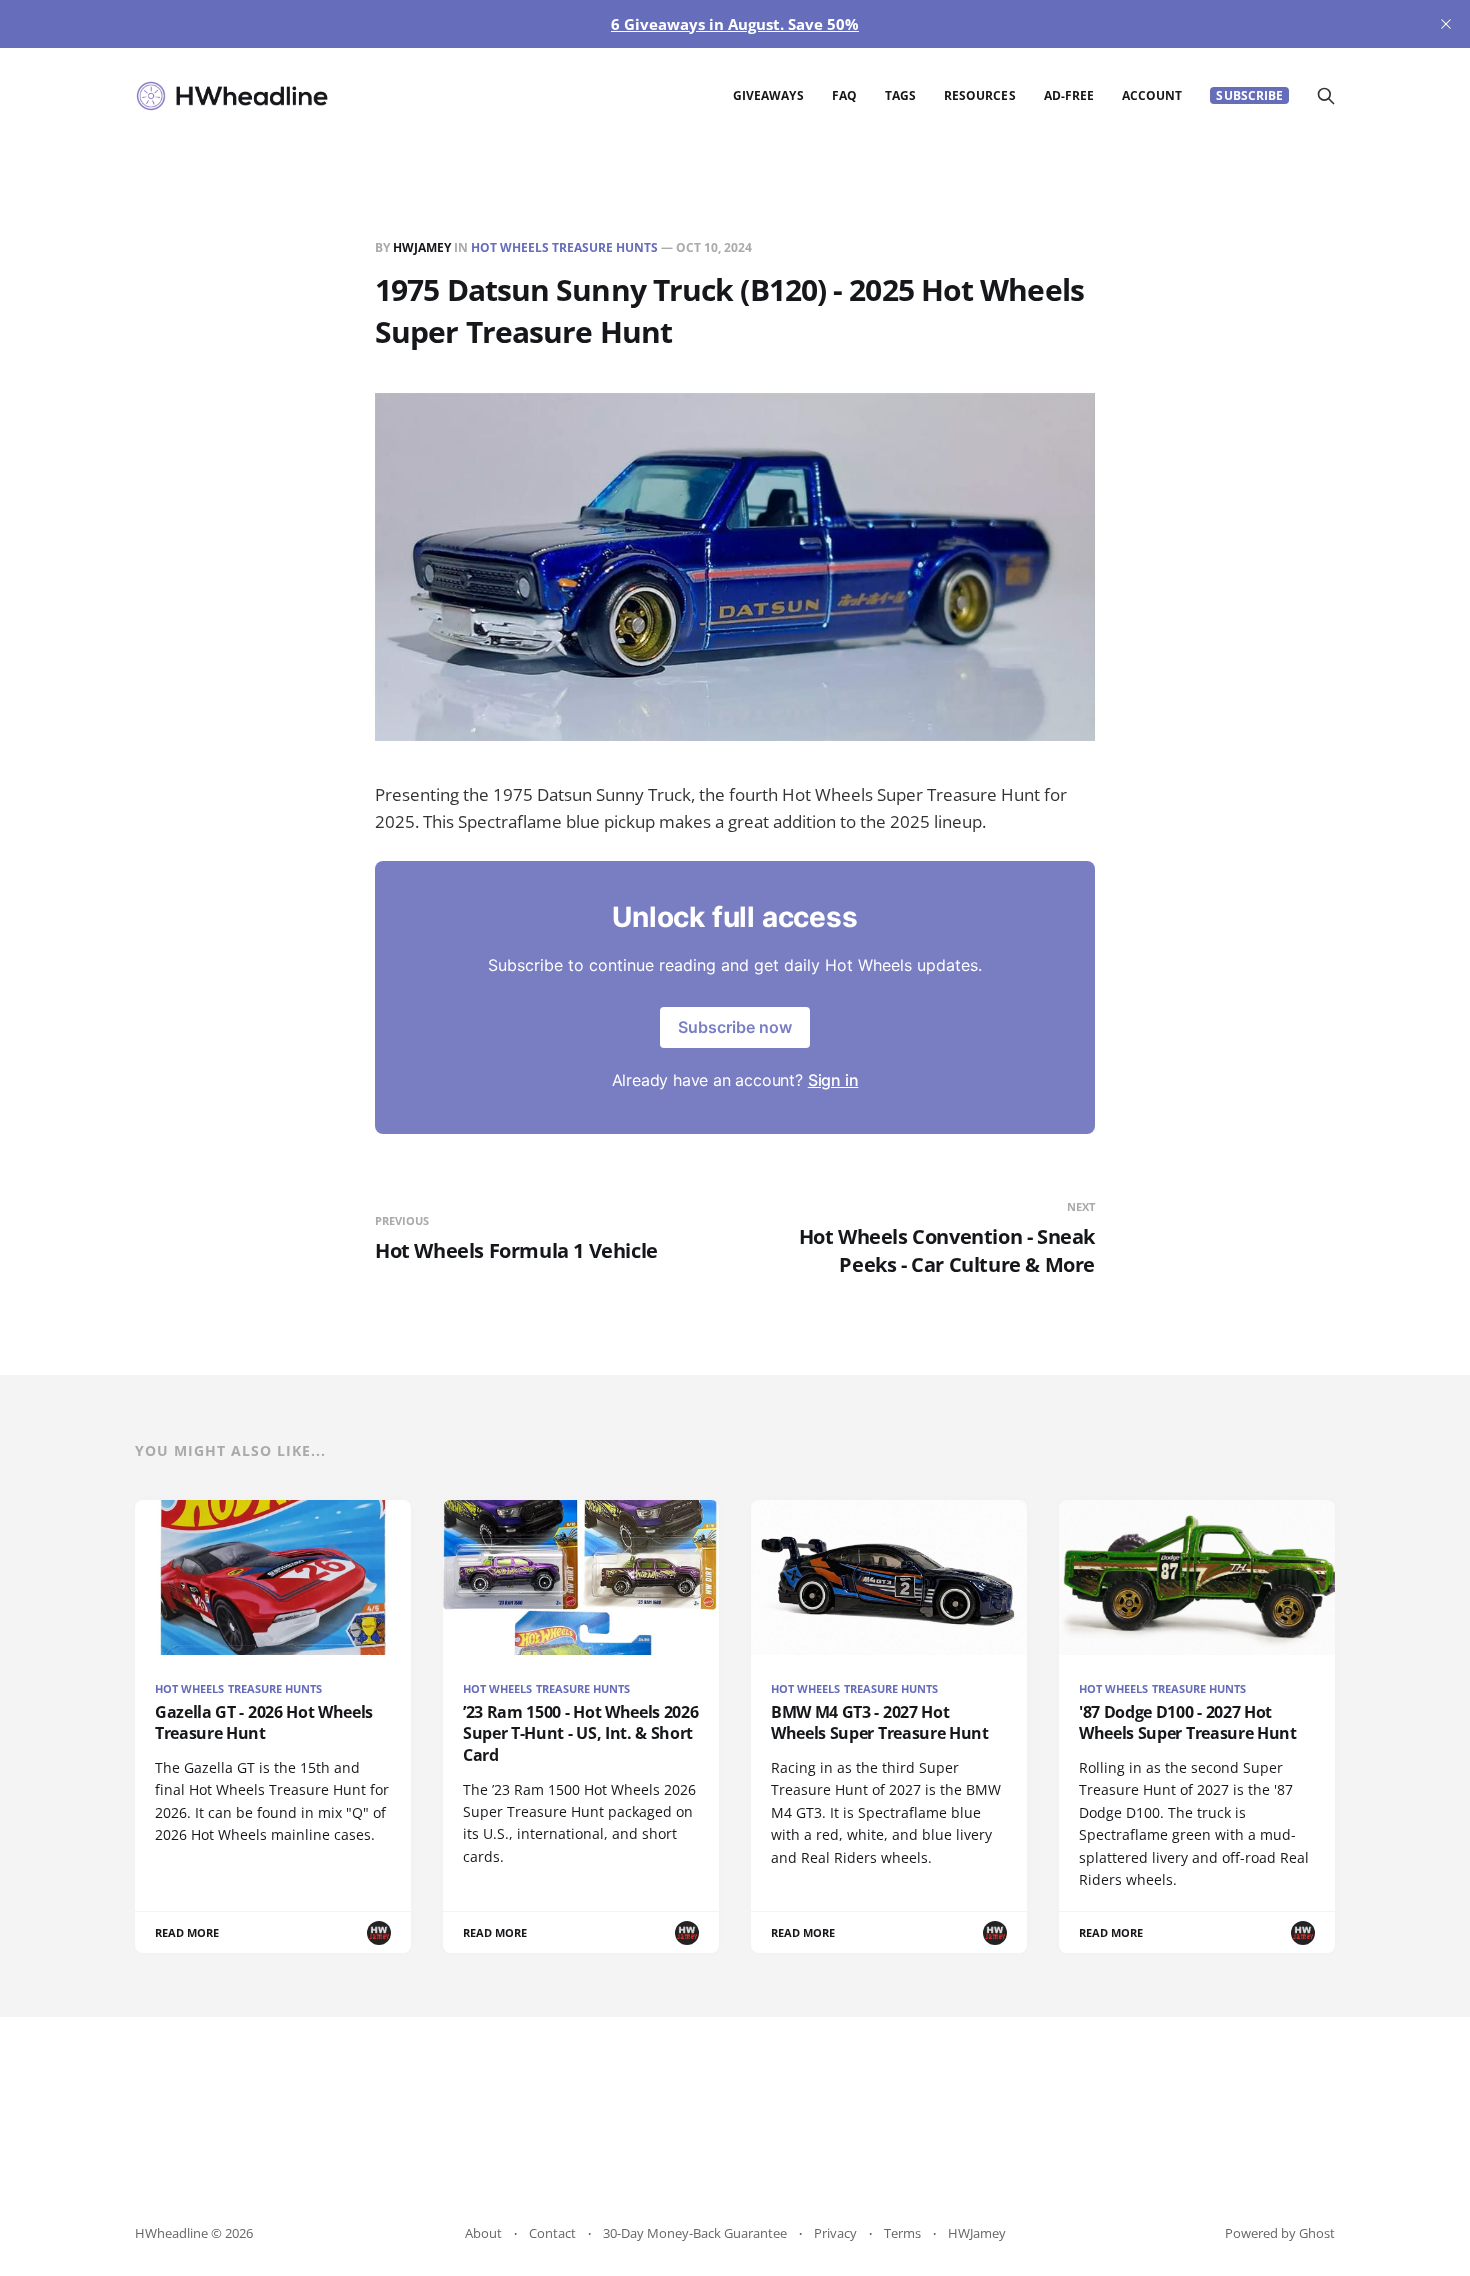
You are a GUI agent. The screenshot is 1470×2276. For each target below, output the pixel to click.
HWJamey (422, 247)
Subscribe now (735, 1027)
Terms (902, 2233)
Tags (900, 95)
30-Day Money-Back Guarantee (695, 2233)
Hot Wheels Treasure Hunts (564, 247)
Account (1152, 95)
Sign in (833, 1080)
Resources (980, 95)
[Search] (1326, 96)
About (483, 2233)
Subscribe (1249, 95)
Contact (552, 2233)
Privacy (835, 2233)
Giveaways (768, 95)
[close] (1446, 24)
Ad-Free (1069, 95)
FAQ (844, 95)
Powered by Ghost (1280, 2233)
